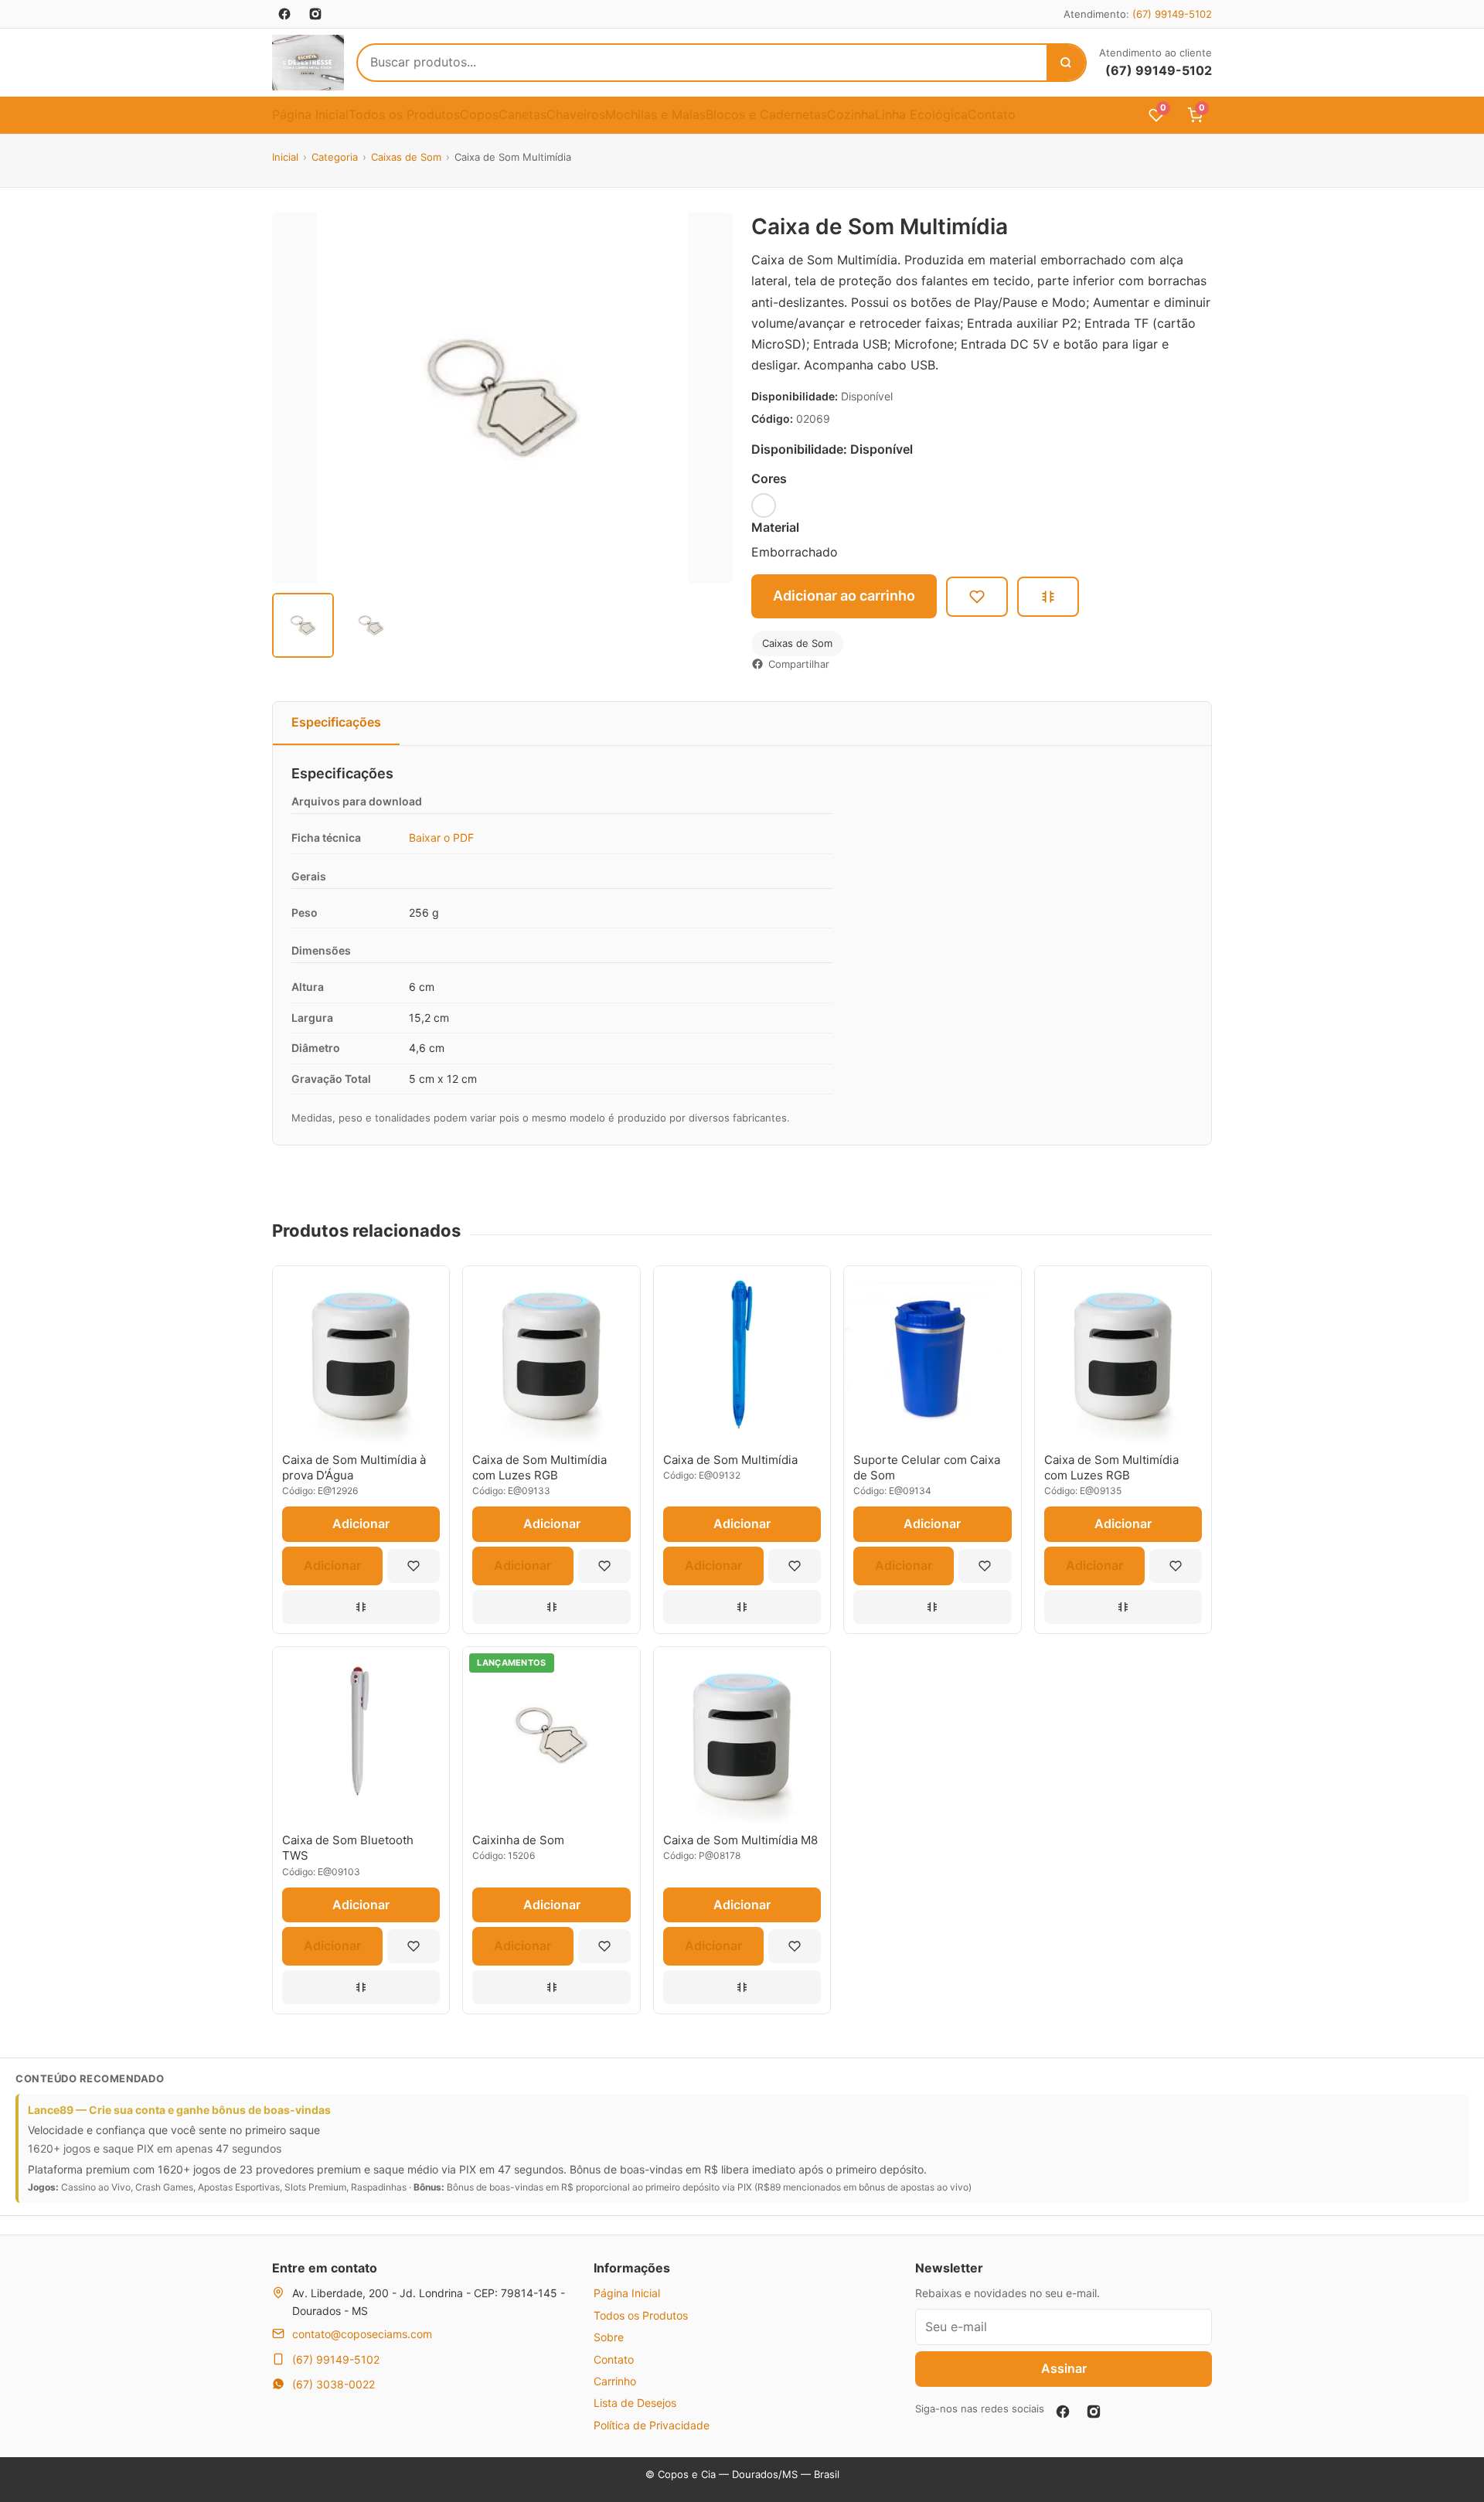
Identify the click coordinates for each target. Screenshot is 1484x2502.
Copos (479, 114)
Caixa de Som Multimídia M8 (740, 1840)
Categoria (335, 157)
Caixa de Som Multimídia (730, 1460)
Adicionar (361, 1523)
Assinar (1064, 2368)
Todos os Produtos (404, 114)
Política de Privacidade (652, 2425)
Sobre (609, 2337)
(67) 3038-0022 (334, 2384)
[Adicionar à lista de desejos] (977, 597)
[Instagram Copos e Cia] (315, 14)
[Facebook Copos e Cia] (284, 14)
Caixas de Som (406, 157)
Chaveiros (576, 114)
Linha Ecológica (921, 114)
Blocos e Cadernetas (766, 114)
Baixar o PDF (441, 837)
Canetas (522, 114)
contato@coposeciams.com (362, 2334)
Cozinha (851, 114)
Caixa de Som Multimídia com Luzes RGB (539, 1467)
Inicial (285, 157)
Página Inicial (310, 114)
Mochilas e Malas (655, 114)
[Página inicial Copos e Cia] (308, 63)
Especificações (336, 722)
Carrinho (615, 2381)
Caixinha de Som (518, 1840)
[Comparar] (1048, 597)
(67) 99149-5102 (1172, 14)
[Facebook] (1063, 2412)
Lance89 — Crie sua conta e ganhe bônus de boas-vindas (179, 2110)
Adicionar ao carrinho (844, 596)
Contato (992, 114)
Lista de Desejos (635, 2403)
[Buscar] (1066, 63)
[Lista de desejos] (414, 1566)
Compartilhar (799, 664)
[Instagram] (1094, 2412)
